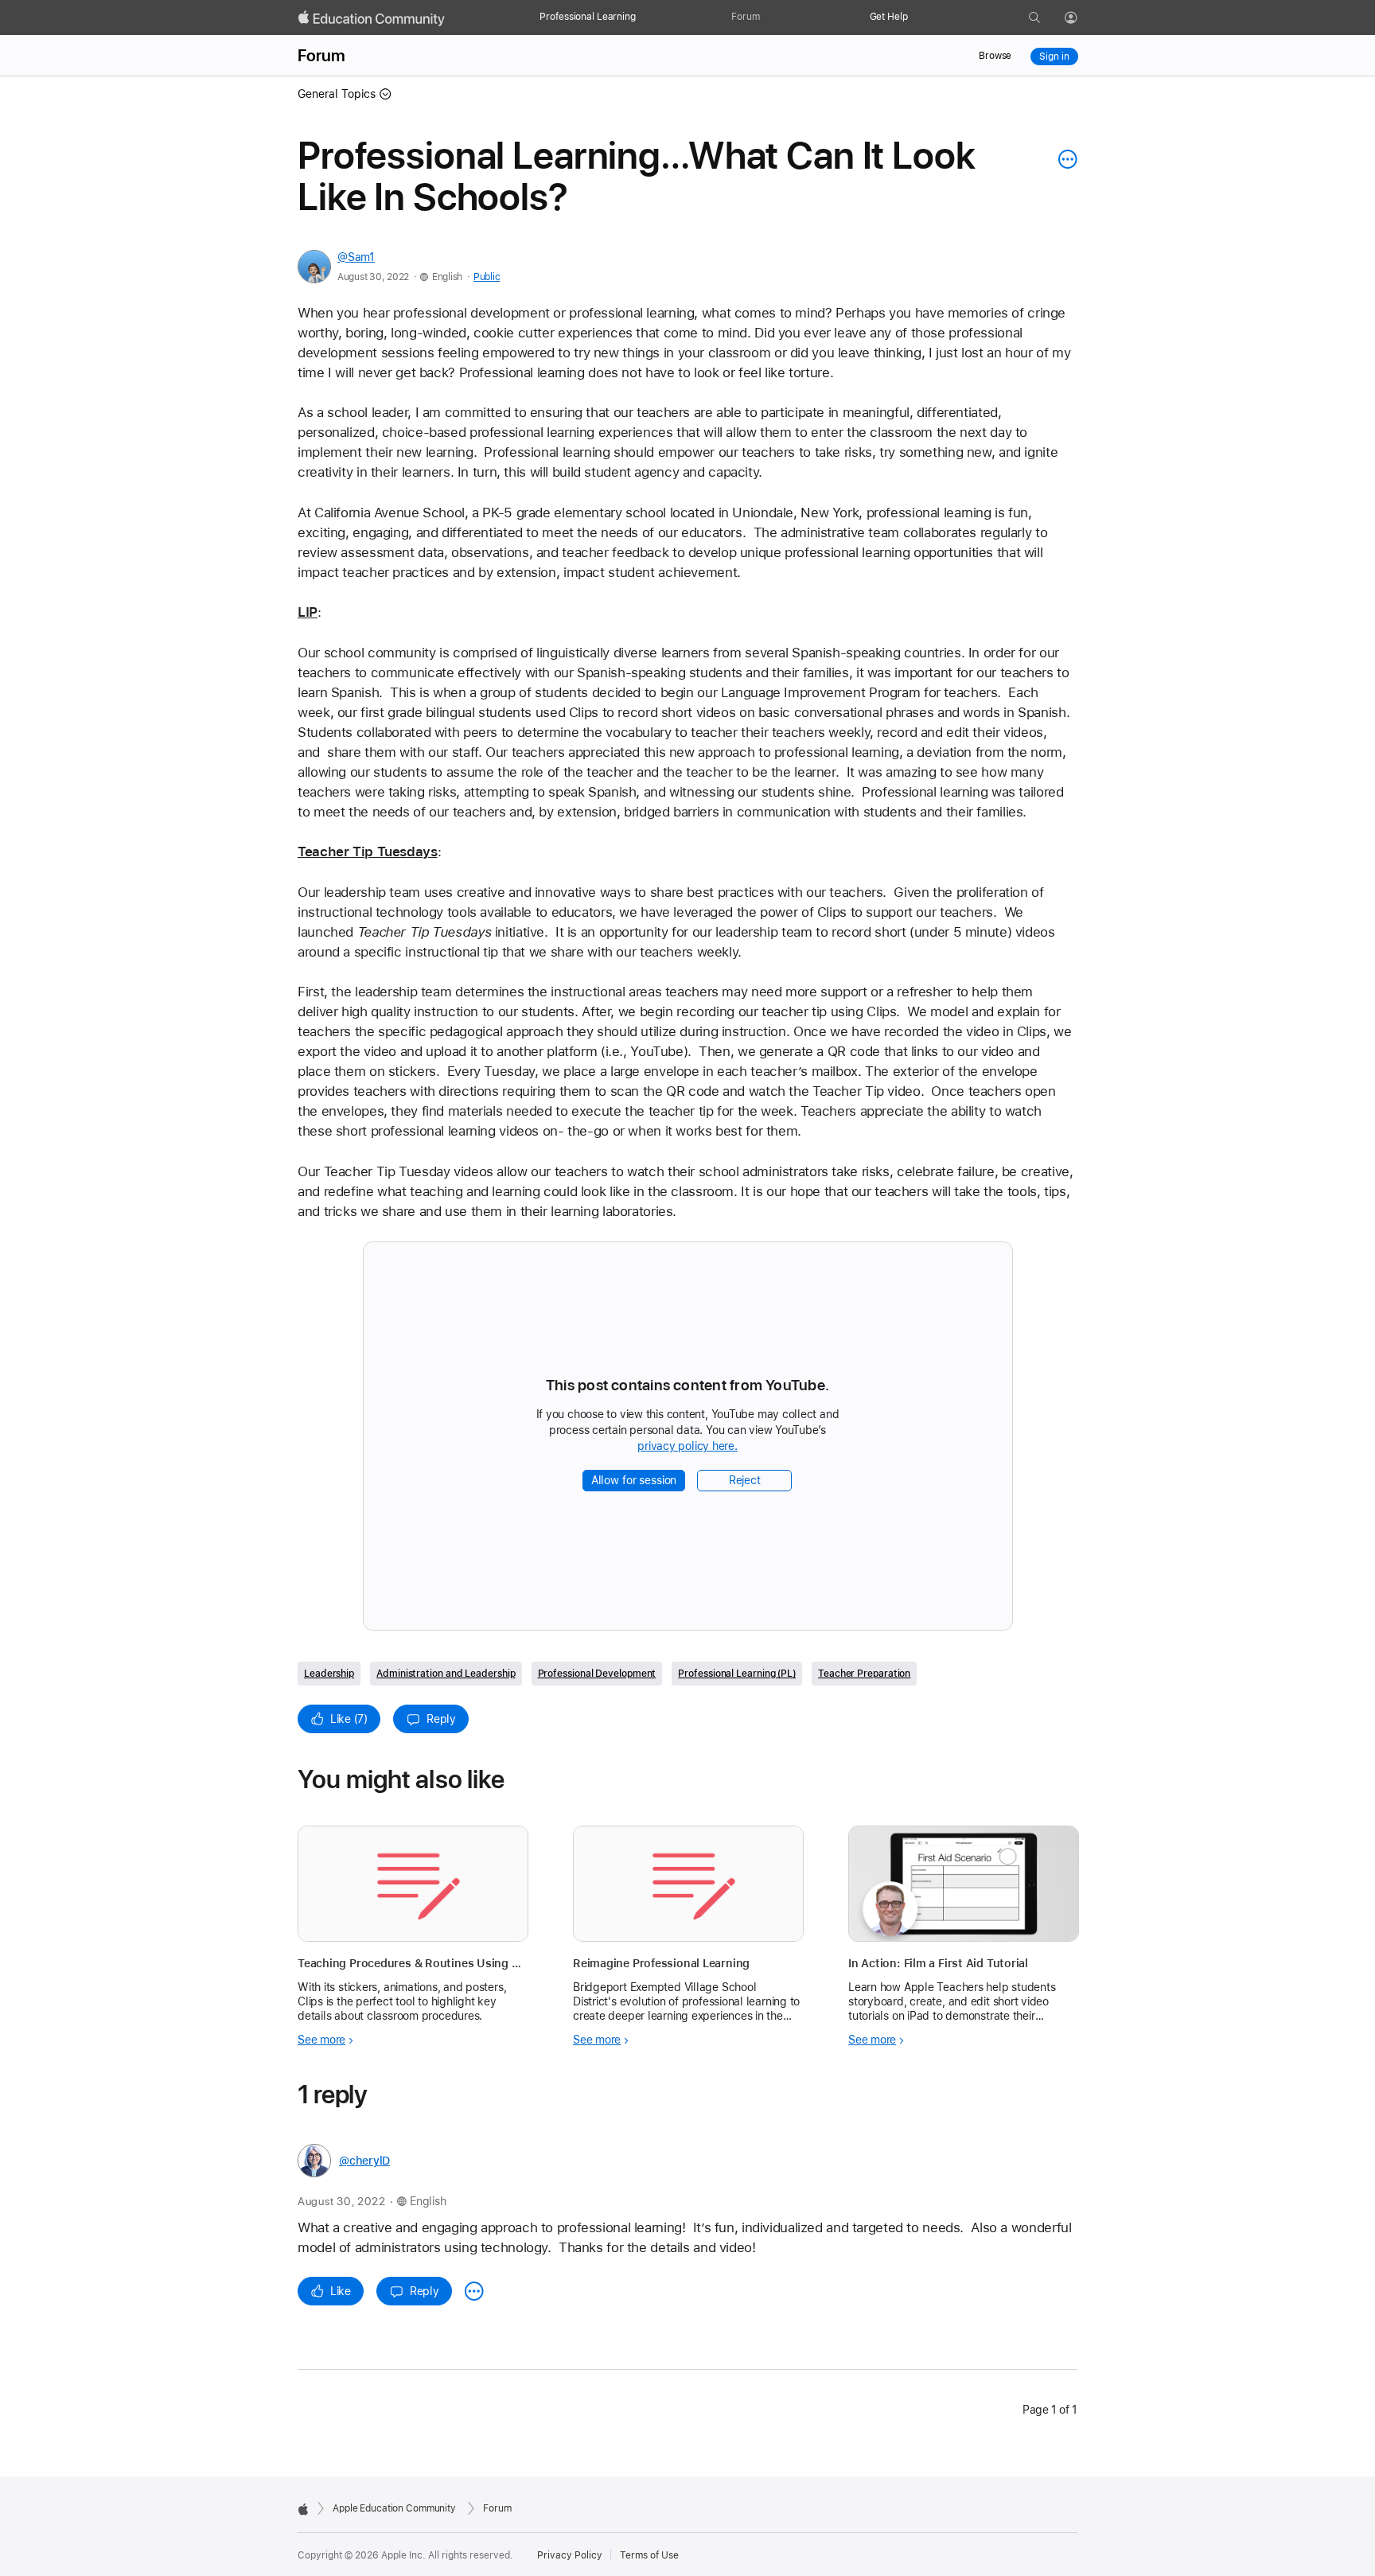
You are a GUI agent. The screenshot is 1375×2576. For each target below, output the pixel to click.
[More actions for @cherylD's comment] (474, 2291)
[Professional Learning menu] (644, 18)
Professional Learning (587, 17)
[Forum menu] (768, 18)
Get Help (889, 17)
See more (321, 2040)
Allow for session (634, 1480)
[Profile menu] (1082, 18)
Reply (441, 1719)
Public (487, 277)
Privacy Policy (570, 2555)
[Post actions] (1064, 159)
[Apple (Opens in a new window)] (303, 2509)
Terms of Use (649, 2555)
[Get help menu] (916, 18)
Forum (745, 17)
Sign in (1054, 57)
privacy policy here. (690, 1447)
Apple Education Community (394, 2508)
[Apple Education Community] (372, 18)
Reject (745, 1480)
